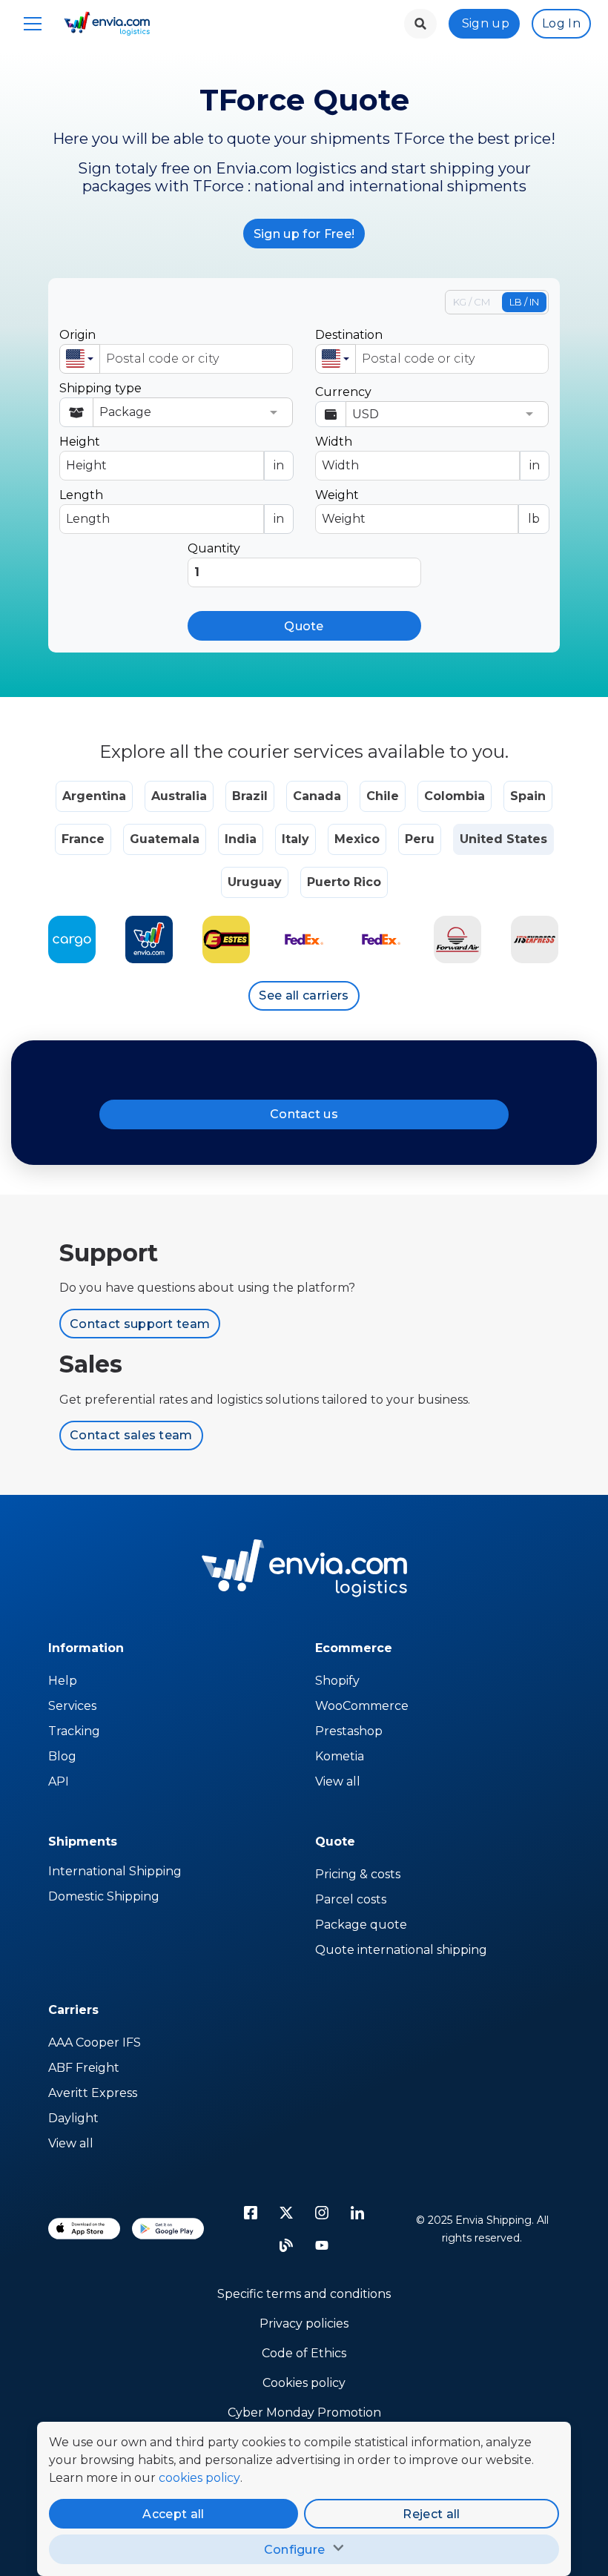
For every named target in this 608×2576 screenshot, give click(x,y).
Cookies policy (304, 2383)
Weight (427, 507)
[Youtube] (322, 2245)
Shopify (337, 1681)
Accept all (173, 2514)
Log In (561, 23)
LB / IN (524, 302)
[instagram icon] (322, 2213)
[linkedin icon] (357, 2213)
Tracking (74, 1731)
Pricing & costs (358, 1874)
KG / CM (472, 302)
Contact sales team (131, 1435)
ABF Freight (84, 2068)
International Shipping (115, 1871)
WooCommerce (362, 1706)
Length (172, 507)
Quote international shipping (401, 1950)
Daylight (73, 2118)
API (59, 1781)
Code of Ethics (304, 2353)
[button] (80, 359)
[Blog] (286, 2245)
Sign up (486, 23)
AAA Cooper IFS (95, 2042)
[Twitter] (286, 2213)
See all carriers (304, 995)
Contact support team (140, 1324)
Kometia (340, 1756)
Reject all (431, 2514)
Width (427, 453)
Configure (295, 2550)
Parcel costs (351, 1899)
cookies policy (199, 2478)
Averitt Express (93, 2093)
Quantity (214, 548)
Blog (62, 1756)
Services (72, 1706)
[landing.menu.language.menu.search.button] (420, 24)
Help (63, 1681)
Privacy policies (304, 2324)
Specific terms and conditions (304, 2294)
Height (172, 453)
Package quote (361, 1925)
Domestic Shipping (104, 1896)
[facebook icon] (251, 2213)
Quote (304, 626)
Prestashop (349, 1731)
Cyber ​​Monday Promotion (304, 2412)
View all (338, 1781)
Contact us (304, 1114)
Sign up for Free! (304, 234)
